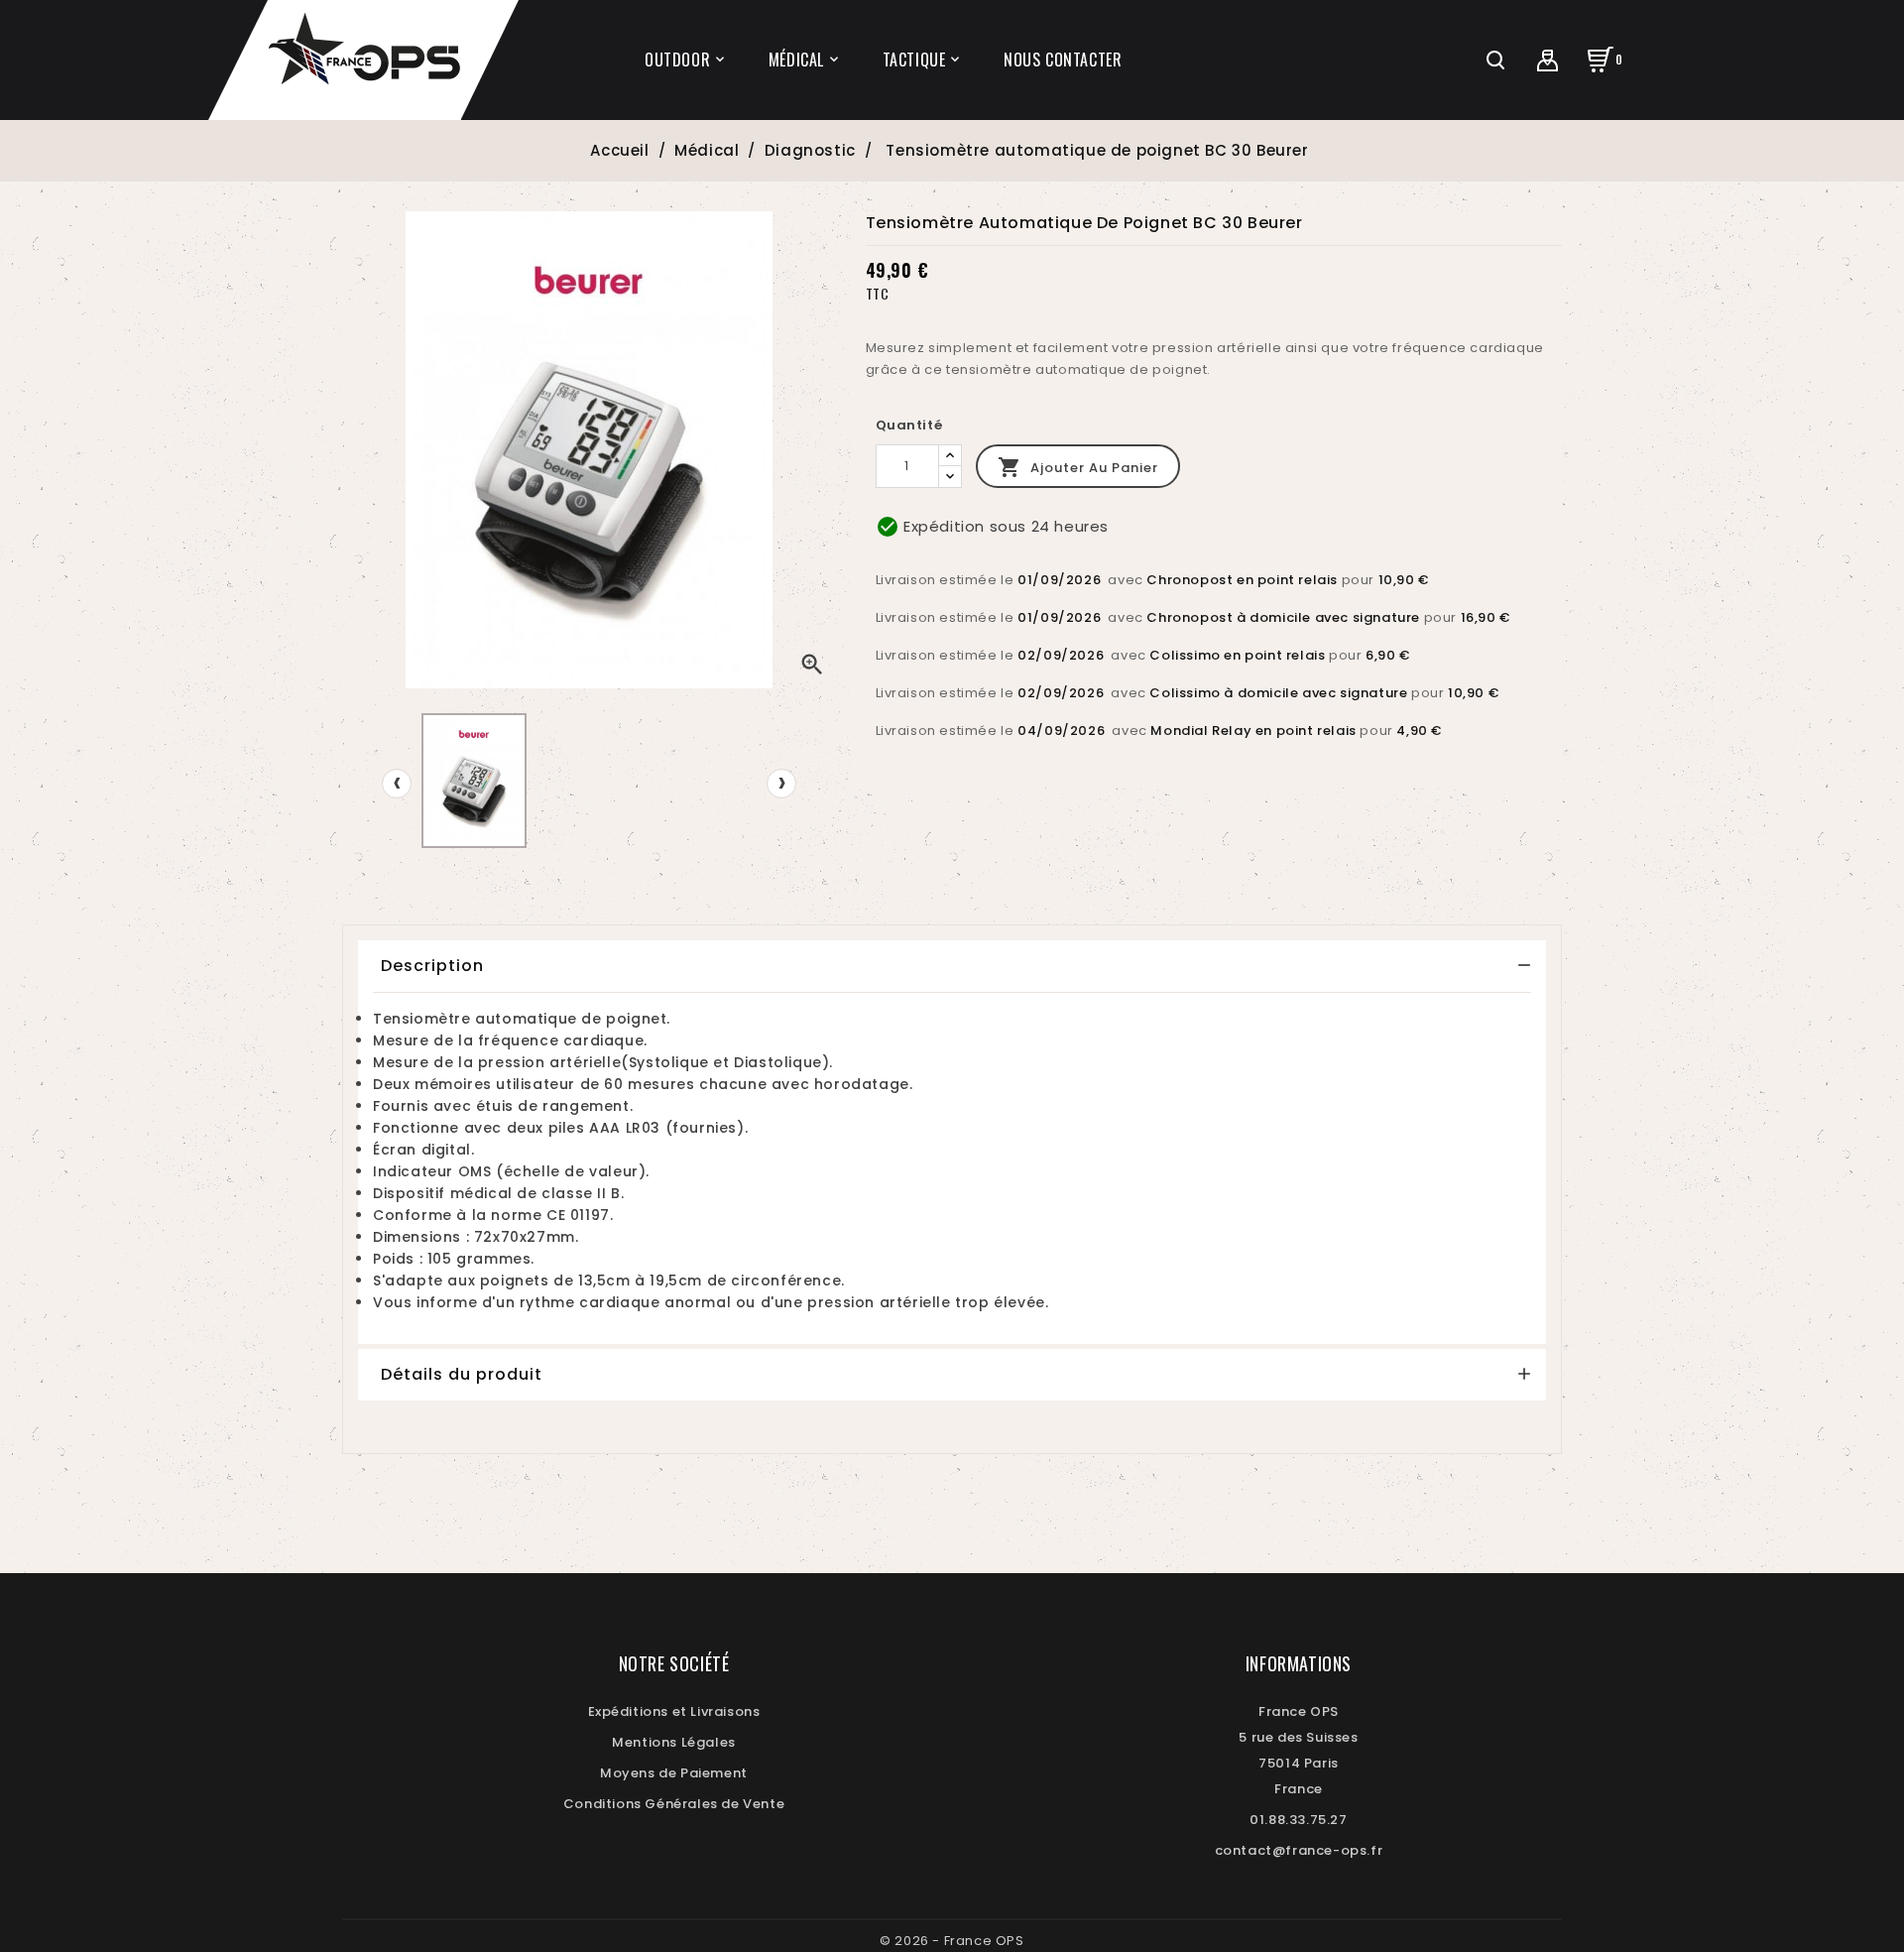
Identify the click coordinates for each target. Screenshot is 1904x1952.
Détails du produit (462, 1374)
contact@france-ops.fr (1299, 1850)
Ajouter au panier (1078, 467)
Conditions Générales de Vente (674, 1804)
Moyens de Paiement (674, 1773)
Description (432, 966)
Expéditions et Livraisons (674, 1711)
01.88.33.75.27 (1298, 1820)
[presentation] (397, 784)
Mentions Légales (674, 1742)
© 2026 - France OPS (952, 1941)
